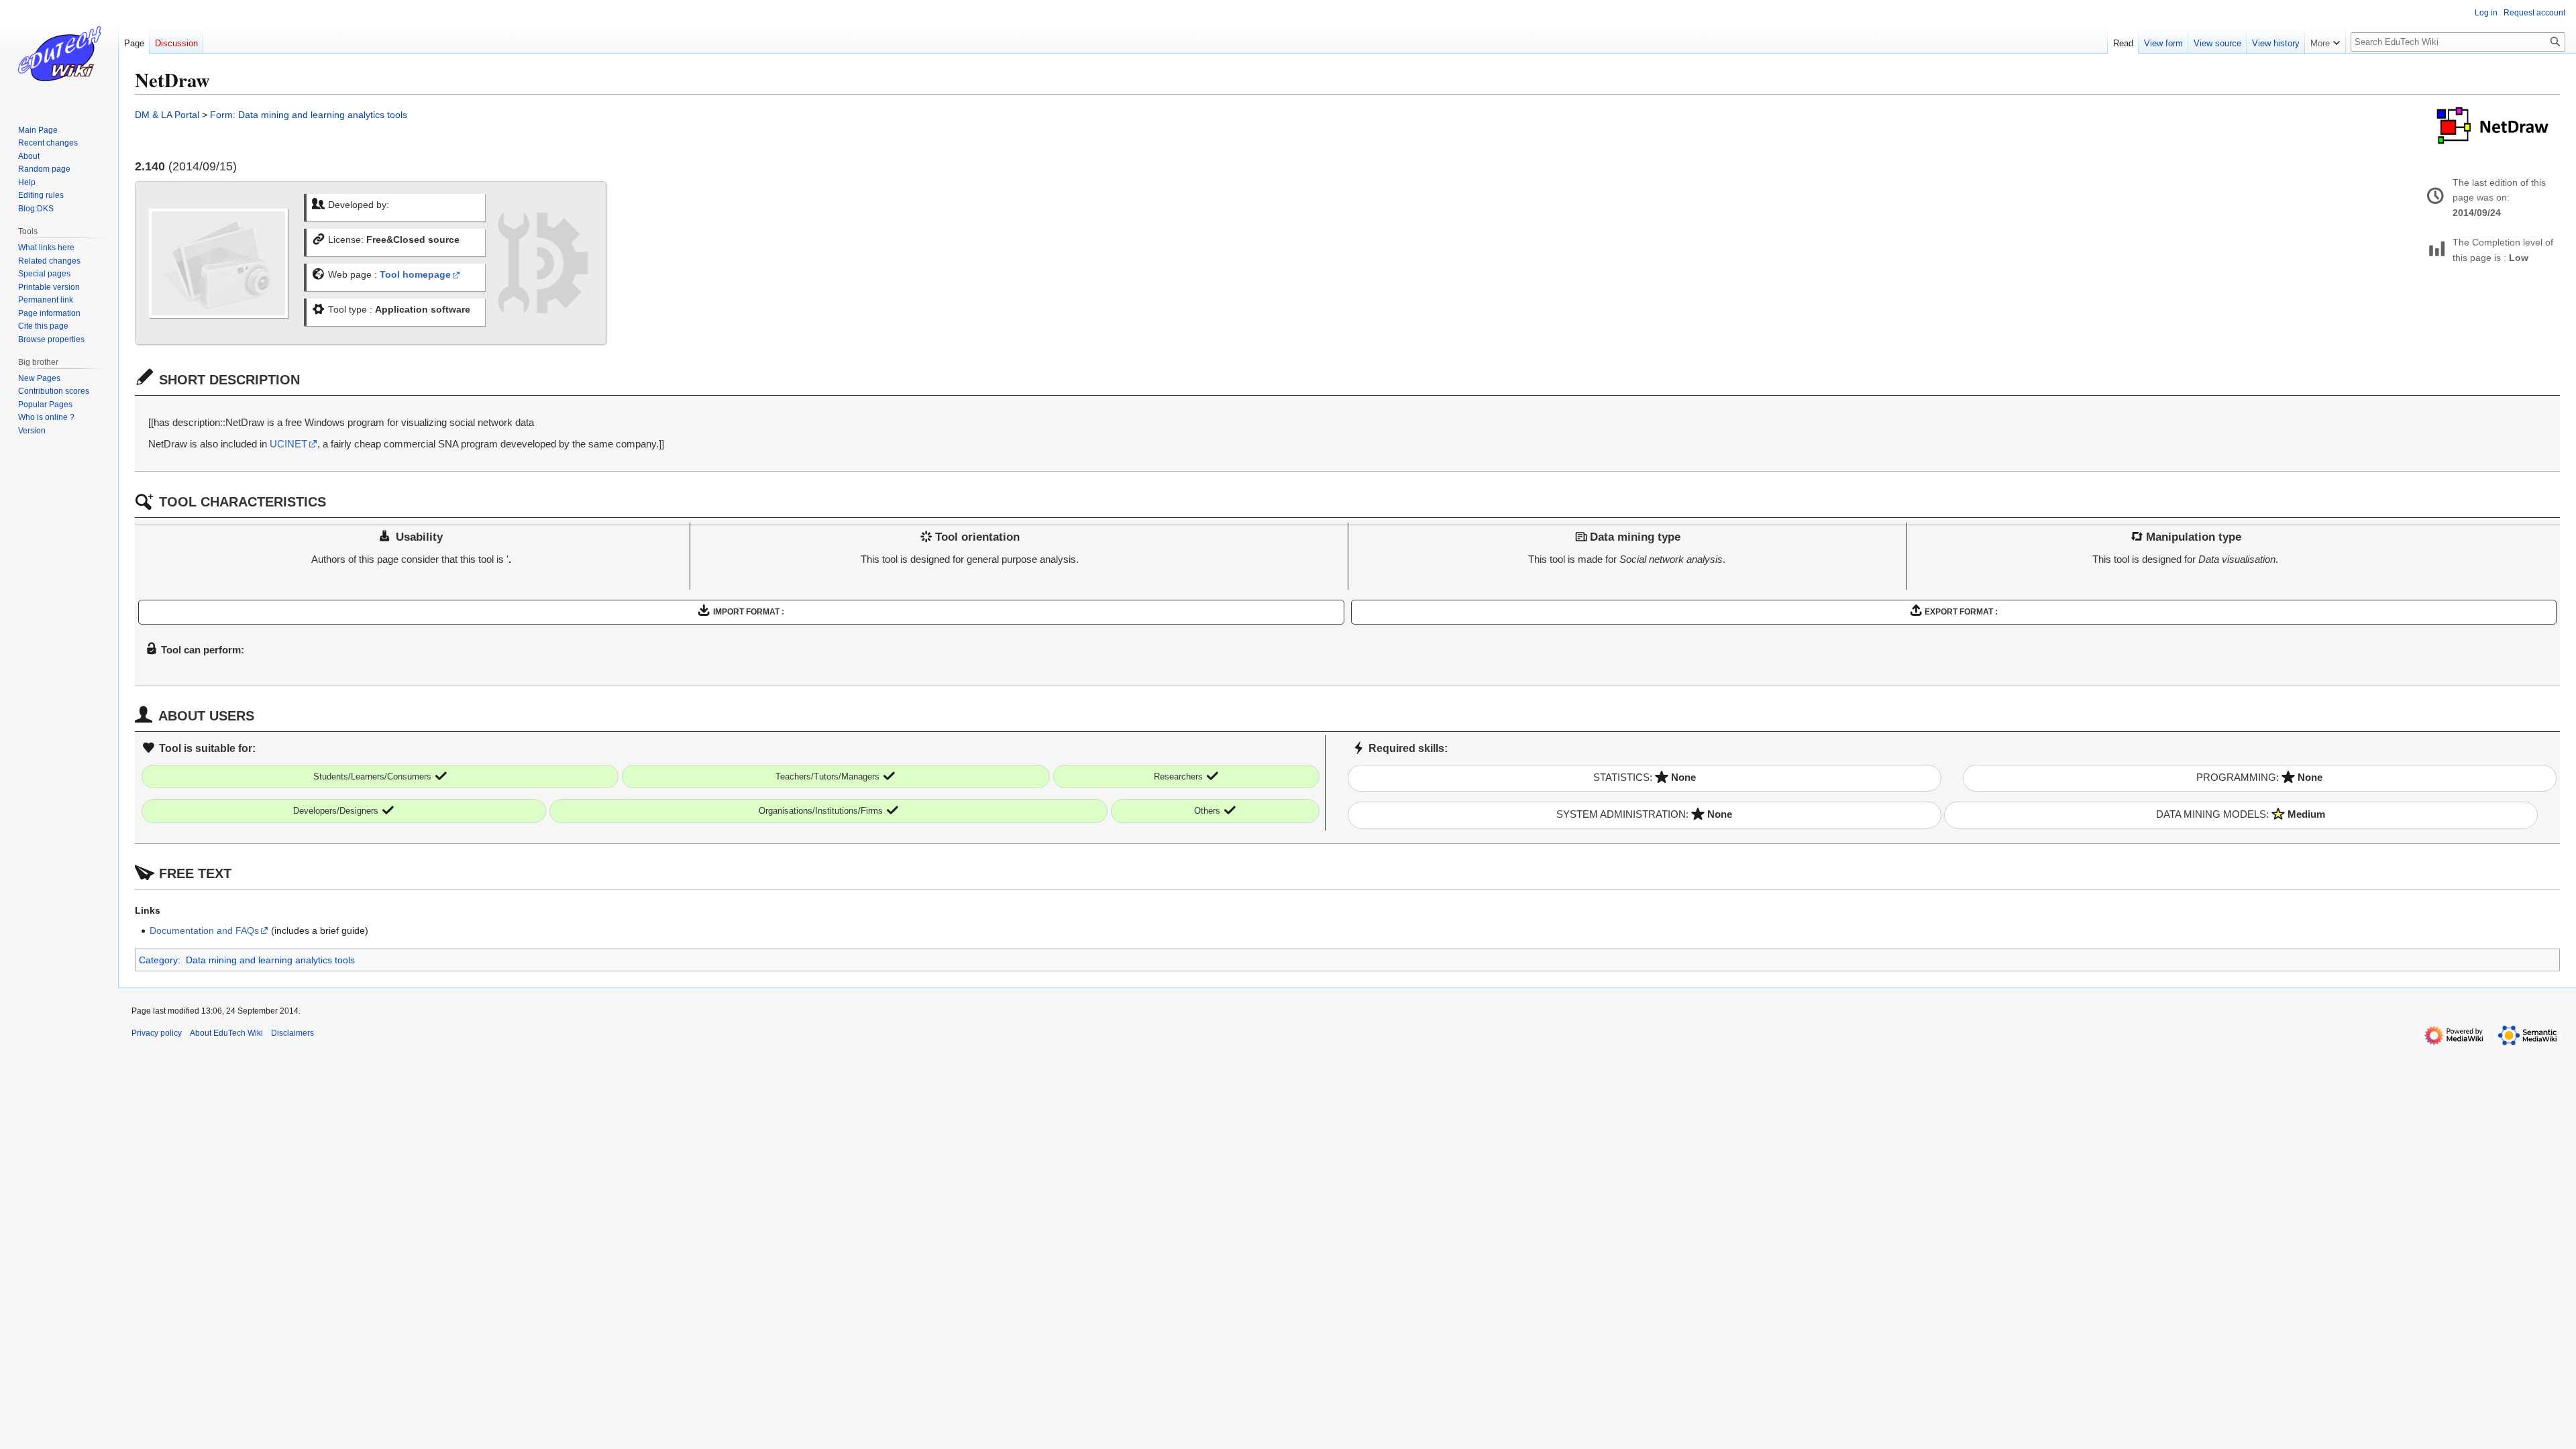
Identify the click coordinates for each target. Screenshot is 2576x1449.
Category (158, 960)
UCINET (288, 444)
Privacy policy (157, 1033)
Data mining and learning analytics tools (270, 960)
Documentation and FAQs (204, 930)
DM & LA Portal (167, 115)
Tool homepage (415, 275)
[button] (2325, 40)
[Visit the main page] (59, 54)
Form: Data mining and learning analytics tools (309, 115)
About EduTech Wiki (226, 1033)
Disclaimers (292, 1033)
